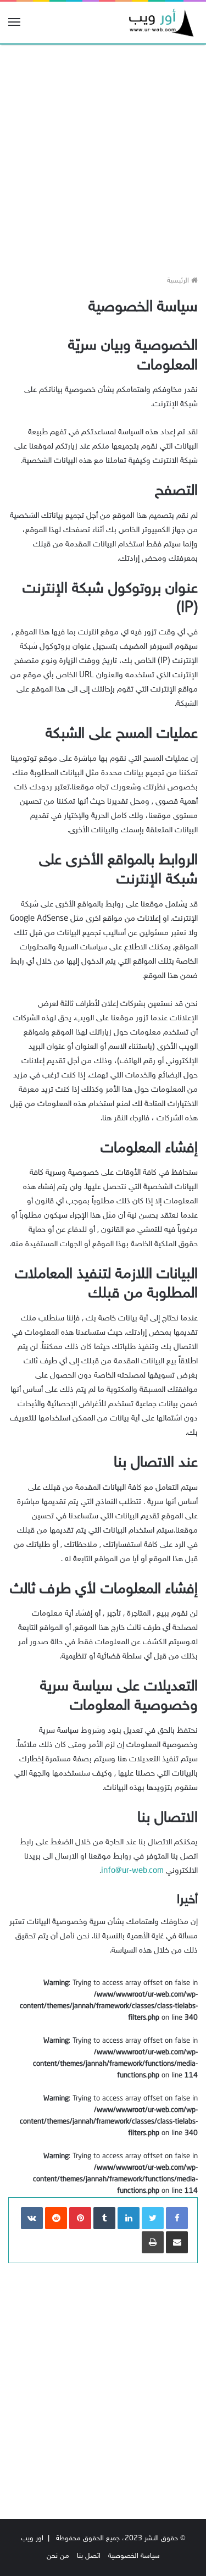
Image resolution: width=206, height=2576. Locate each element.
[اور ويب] (159, 23)
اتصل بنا (89, 2556)
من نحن (58, 2556)
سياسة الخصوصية (134, 2556)
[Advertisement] (103, 156)
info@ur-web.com (132, 1871)
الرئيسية (179, 281)
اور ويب (32, 2539)
